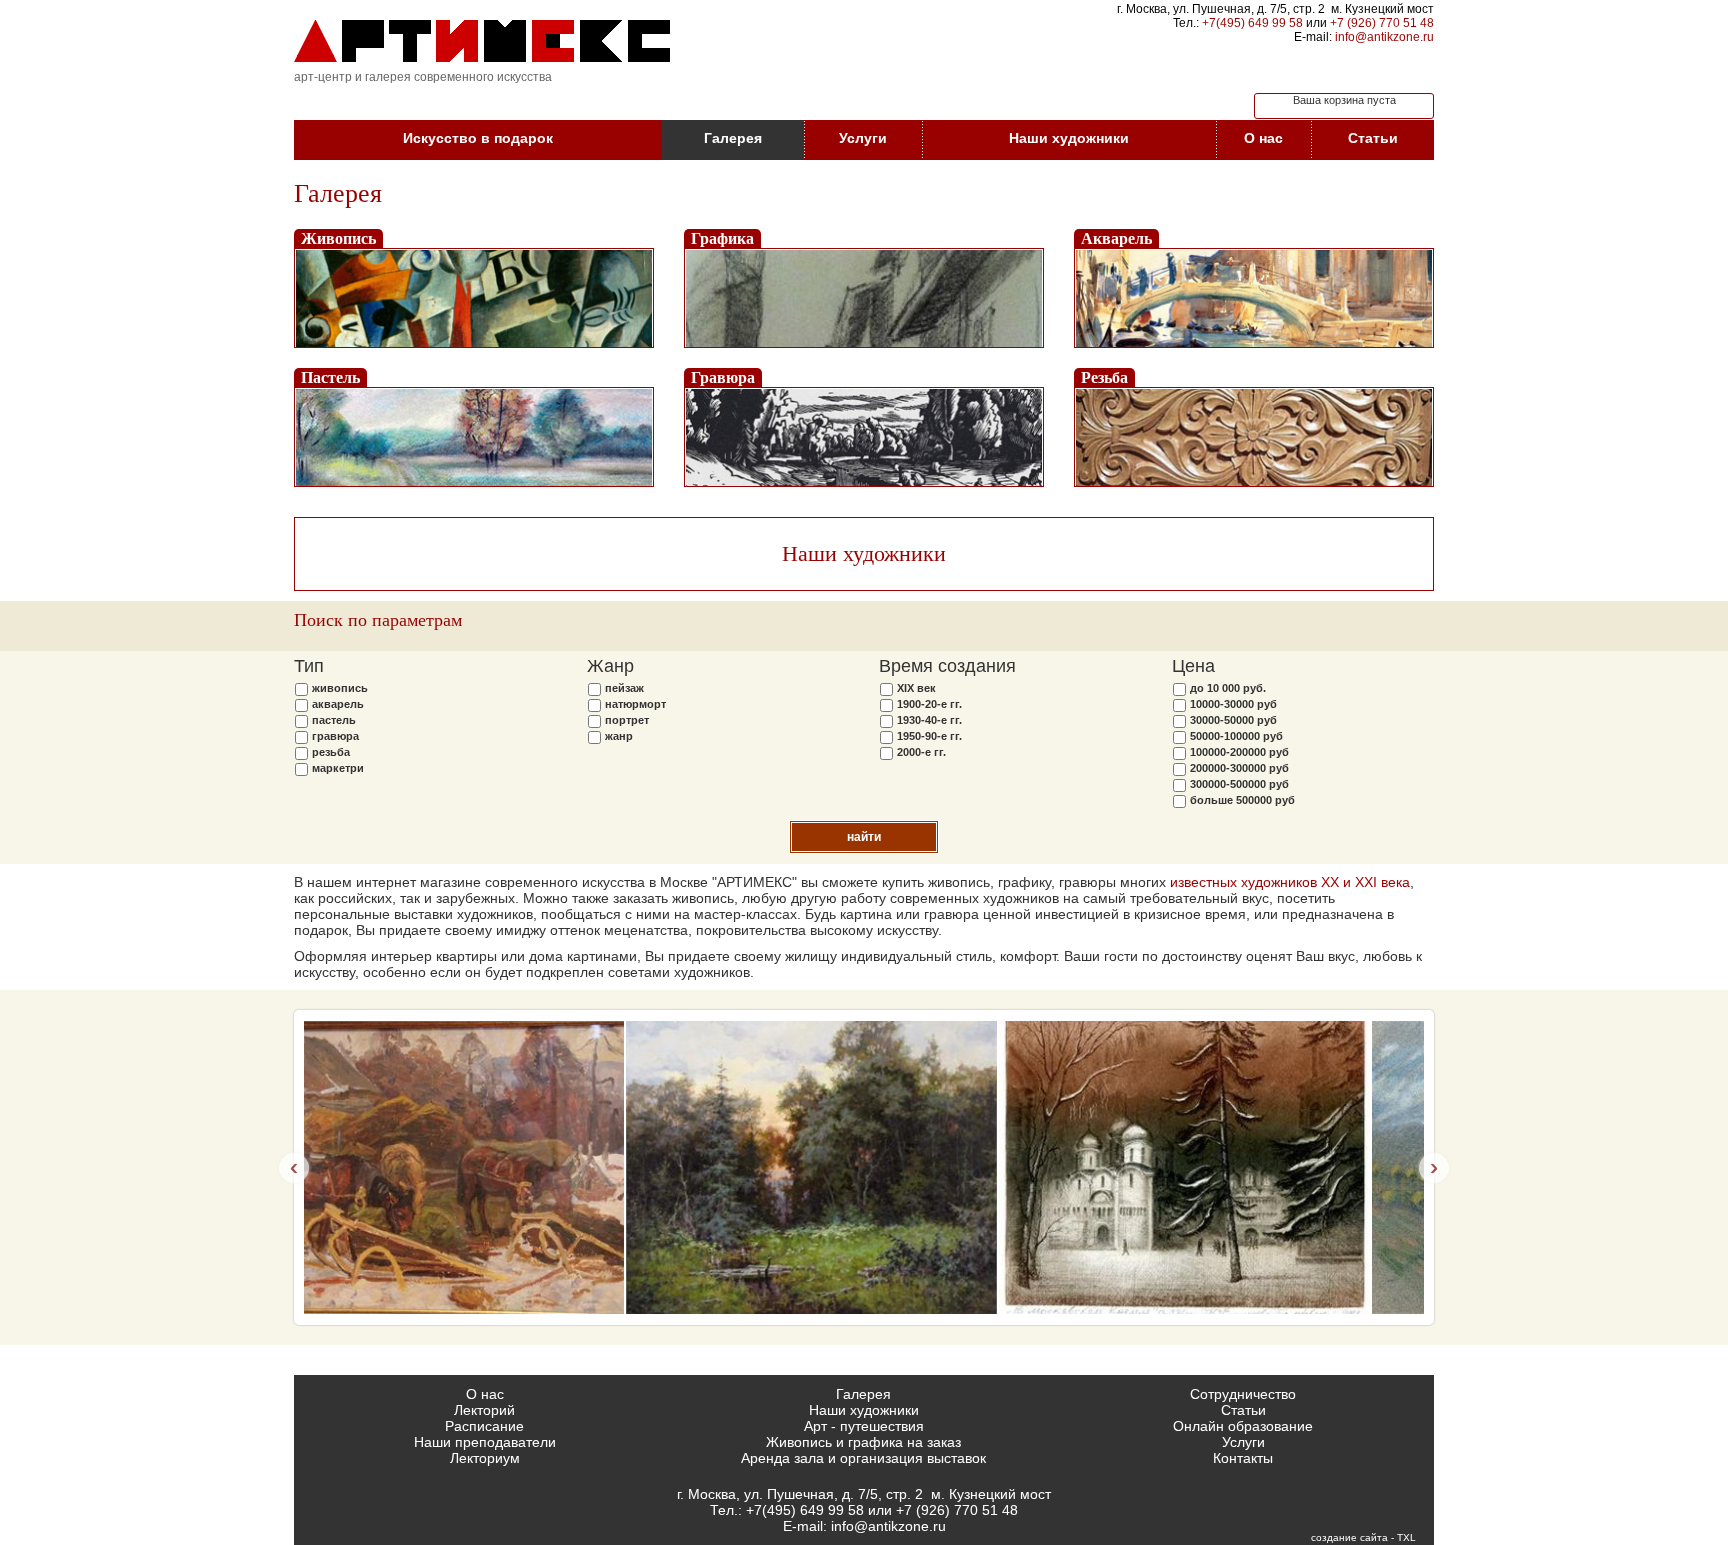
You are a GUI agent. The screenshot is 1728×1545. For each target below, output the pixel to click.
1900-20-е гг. (929, 704)
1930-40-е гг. (929, 720)
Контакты (1243, 1458)
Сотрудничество (1243, 1394)
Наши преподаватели (485, 1442)
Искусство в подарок (478, 138)
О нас (1263, 138)
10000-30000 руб (1233, 704)
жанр (619, 736)
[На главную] (482, 41)
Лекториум (485, 1458)
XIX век (916, 688)
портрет (627, 720)
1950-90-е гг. (929, 736)
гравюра (335, 736)
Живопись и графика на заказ (863, 1442)
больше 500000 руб (1242, 800)
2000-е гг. (921, 752)
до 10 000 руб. (1228, 688)
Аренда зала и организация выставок (863, 1458)
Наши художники (1069, 138)
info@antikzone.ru (1384, 37)
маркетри (338, 768)
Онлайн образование (1243, 1426)
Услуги (863, 138)
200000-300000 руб (1239, 768)
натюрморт (635, 704)
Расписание (484, 1426)
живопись (340, 688)
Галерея (733, 138)
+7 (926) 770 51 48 (1382, 23)
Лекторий (484, 1410)
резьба (331, 752)
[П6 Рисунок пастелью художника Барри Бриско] (1237, 1167)
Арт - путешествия (864, 1426)
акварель (338, 704)
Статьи (1373, 138)
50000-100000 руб (1236, 736)
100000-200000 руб (1239, 752)
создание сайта (1349, 1537)
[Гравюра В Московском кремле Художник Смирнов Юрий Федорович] (863, 1167)
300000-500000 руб (1239, 784)
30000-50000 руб (1233, 720)
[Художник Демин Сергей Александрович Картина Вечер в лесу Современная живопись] (490, 1167)
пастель (334, 720)
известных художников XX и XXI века (1290, 882)
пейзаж (624, 688)
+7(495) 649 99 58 (1252, 23)
